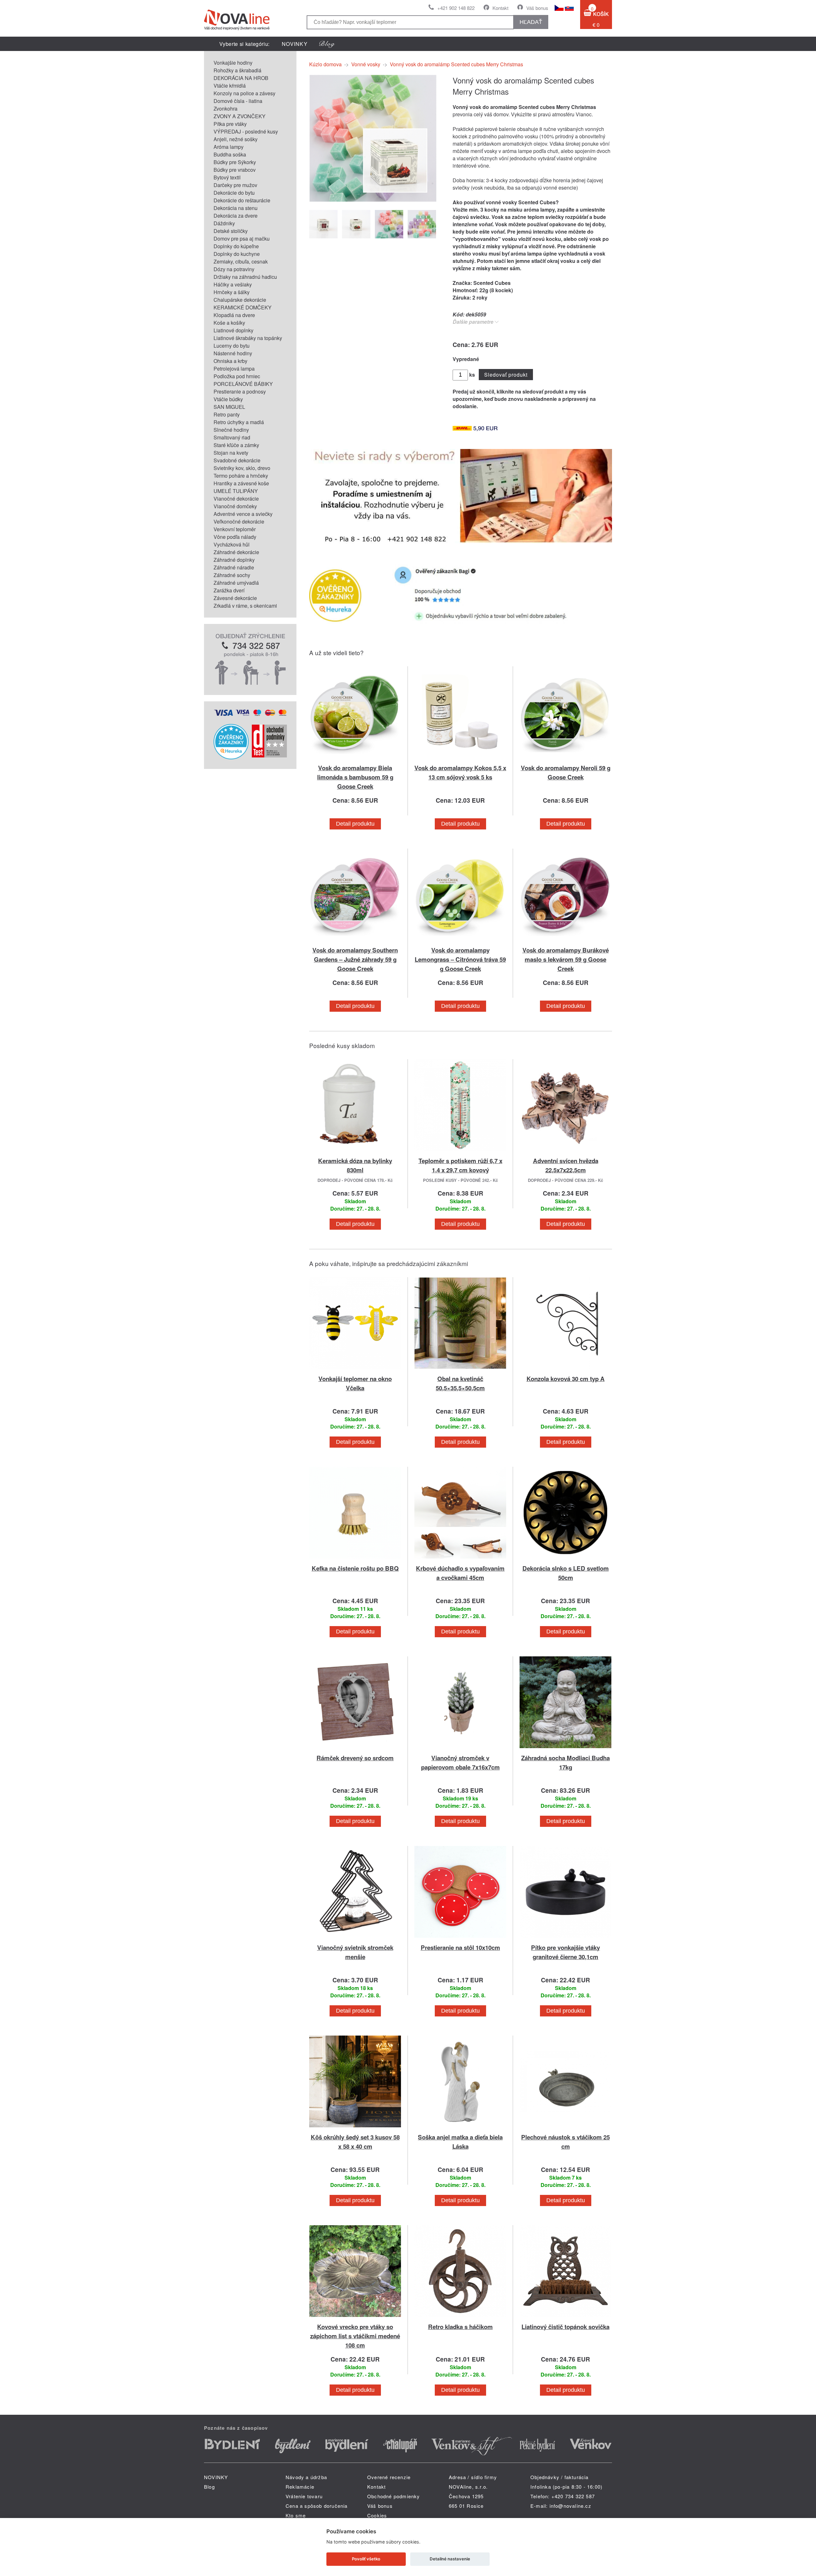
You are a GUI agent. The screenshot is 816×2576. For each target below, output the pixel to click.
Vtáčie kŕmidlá (230, 86)
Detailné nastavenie (450, 2559)
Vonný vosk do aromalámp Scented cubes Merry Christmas (456, 64)
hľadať (531, 22)
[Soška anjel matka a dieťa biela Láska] (460, 2128)
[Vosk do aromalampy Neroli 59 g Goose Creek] (565, 759)
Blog (209, 2487)
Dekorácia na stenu (236, 208)
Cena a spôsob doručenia (317, 2506)
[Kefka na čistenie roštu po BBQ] (355, 1560)
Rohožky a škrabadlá (237, 70)
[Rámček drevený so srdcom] (355, 1749)
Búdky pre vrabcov (235, 170)
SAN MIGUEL (229, 407)
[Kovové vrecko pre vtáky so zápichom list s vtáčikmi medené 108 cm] (355, 2318)
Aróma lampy (229, 147)
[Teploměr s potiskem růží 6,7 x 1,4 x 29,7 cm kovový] (460, 1152)
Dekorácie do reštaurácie (242, 200)
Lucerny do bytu (232, 346)
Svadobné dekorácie (237, 460)
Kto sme (296, 2515)
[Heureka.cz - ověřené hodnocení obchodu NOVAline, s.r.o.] (231, 757)
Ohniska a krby (230, 361)
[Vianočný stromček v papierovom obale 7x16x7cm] (460, 1749)
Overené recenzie (389, 2477)
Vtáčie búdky (228, 399)
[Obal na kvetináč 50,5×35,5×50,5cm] (460, 1370)
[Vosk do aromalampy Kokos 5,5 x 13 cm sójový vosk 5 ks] (460, 759)
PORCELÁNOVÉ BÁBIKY (243, 384)
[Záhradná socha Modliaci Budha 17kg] (565, 1749)
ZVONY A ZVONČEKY (240, 116)
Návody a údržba (306, 2477)
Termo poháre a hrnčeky (241, 476)
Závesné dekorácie (235, 598)
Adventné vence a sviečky (243, 514)
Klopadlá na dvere (234, 315)
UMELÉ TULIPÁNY (236, 491)
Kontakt (500, 8)
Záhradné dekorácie (236, 552)
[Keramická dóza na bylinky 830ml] (355, 1152)
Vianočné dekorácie (236, 499)
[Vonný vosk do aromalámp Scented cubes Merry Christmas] (373, 200)
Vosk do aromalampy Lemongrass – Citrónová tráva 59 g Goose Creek (460, 959)
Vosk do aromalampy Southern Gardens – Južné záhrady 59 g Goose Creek (355, 959)
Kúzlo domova (325, 64)
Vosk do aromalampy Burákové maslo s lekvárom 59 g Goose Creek (566, 959)
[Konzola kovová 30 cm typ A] (565, 1370)
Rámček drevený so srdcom (355, 1758)
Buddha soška (230, 154)
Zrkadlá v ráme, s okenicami (245, 606)
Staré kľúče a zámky (236, 445)
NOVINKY (295, 44)
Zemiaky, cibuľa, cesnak (241, 261)
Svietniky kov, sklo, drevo (242, 468)
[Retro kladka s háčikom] (460, 2318)
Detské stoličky (231, 231)
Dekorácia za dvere (236, 216)
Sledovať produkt (506, 375)
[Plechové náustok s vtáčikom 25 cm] (565, 2128)
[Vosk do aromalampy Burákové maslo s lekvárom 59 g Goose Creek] (565, 941)
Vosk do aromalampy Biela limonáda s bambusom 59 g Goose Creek (355, 777)
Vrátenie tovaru (304, 2496)
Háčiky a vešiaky (233, 284)
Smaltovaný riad (232, 437)
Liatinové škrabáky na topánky (248, 338)
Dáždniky (224, 223)
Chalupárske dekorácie (240, 300)
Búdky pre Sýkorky (235, 162)
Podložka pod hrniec (237, 376)
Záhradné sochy (232, 575)
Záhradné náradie (234, 567)
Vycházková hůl (232, 544)
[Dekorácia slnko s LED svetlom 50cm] (565, 1560)
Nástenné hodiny (233, 353)
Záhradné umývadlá (236, 583)
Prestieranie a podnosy (240, 391)
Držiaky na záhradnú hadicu (245, 277)
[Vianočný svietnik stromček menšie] (355, 1939)
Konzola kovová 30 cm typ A (566, 1379)
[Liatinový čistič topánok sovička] (565, 2318)
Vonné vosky (366, 64)
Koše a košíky (229, 323)
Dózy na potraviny (234, 269)
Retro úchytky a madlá (239, 422)
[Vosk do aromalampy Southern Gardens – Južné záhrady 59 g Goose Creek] (355, 941)
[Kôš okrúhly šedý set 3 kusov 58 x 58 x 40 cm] (355, 2128)
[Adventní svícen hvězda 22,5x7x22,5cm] (565, 1152)
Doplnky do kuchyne (237, 254)
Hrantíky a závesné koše (241, 483)
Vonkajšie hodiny (233, 63)
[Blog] (327, 44)
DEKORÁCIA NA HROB (241, 78)
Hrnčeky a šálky (232, 292)
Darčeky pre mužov (235, 185)
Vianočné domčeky (235, 506)
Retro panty (227, 414)
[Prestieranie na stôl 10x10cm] (460, 1939)
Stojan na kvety (231, 453)
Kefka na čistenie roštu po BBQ (355, 1568)
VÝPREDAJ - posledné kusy (246, 131)
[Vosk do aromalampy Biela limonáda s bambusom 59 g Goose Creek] (355, 759)
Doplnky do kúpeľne (236, 246)
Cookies (377, 2515)
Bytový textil (227, 177)
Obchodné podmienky (394, 2496)
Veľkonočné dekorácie (239, 521)
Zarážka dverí (229, 590)
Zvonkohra (226, 109)
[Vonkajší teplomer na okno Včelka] (355, 1370)
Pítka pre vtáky (230, 124)
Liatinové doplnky (233, 330)
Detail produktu (355, 824)
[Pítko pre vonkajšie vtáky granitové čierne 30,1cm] (565, 1939)
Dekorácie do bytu (234, 193)
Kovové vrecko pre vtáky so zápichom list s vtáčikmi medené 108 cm (355, 2336)
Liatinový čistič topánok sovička (565, 2327)
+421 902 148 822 (456, 8)
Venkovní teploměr (235, 529)
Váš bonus (537, 8)
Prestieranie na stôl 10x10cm (460, 1947)
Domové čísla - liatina (238, 101)
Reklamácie (300, 2487)
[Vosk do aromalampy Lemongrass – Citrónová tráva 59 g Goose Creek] (460, 941)
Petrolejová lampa (234, 369)
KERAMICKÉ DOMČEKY (243, 307)
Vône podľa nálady (235, 537)
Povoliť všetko (366, 2559)
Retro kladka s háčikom (460, 2327)
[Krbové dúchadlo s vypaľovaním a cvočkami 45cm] (460, 1560)
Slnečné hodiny (231, 430)
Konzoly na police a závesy (244, 93)
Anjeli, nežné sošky (236, 139)
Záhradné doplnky (234, 560)
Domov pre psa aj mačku (242, 239)
